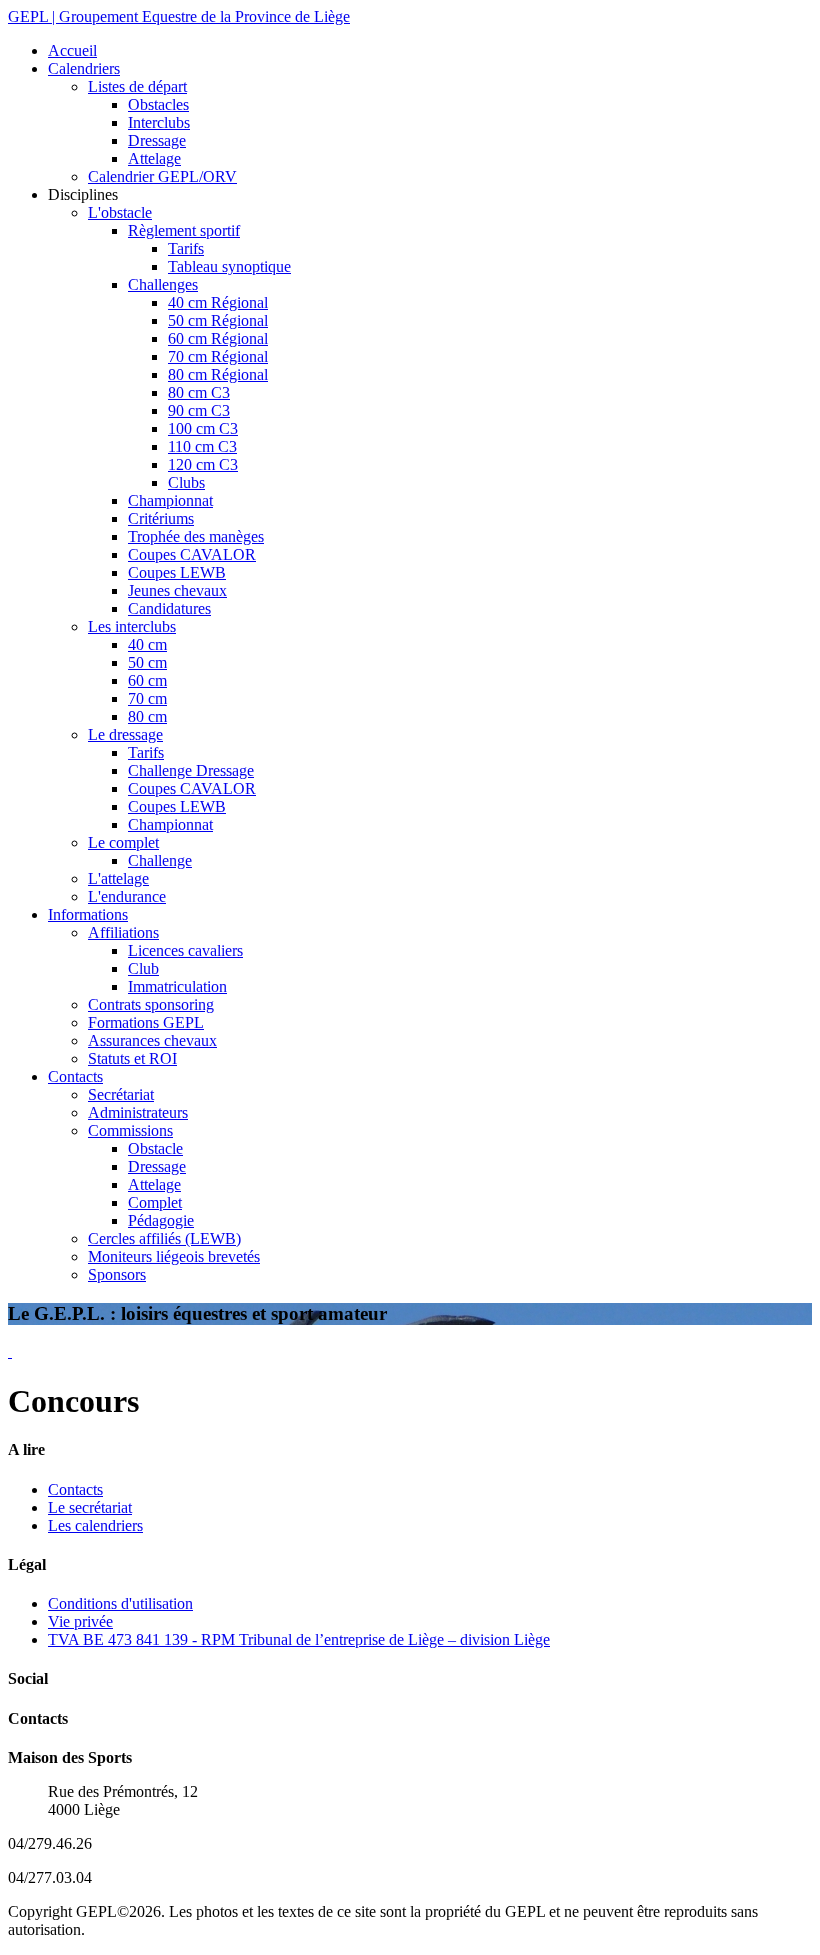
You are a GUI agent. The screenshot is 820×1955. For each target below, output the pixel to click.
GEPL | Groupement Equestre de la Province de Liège (179, 16)
